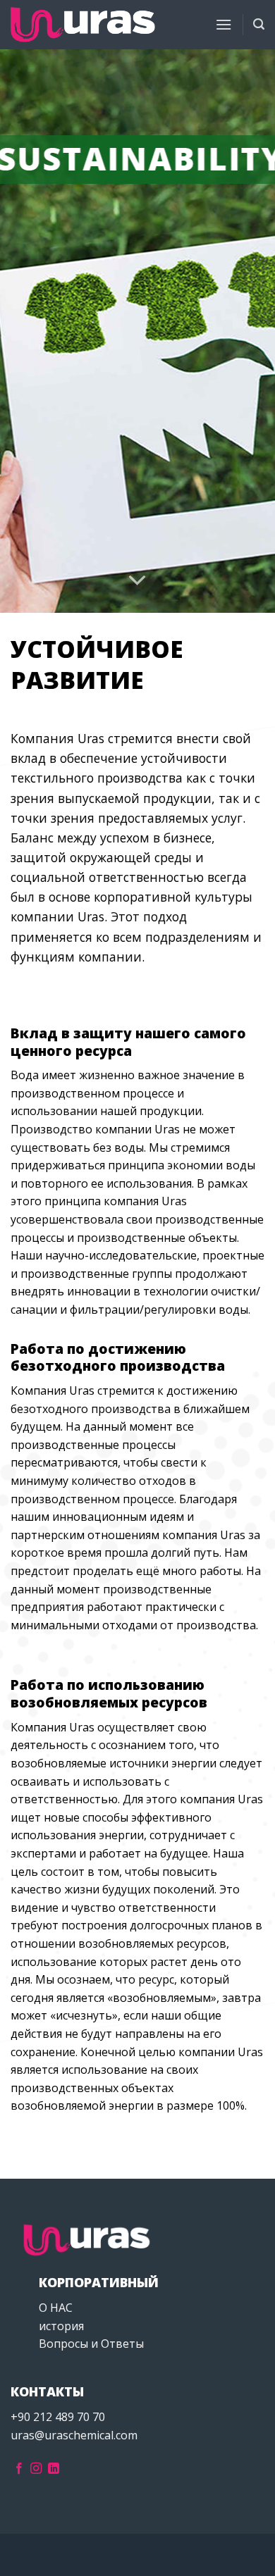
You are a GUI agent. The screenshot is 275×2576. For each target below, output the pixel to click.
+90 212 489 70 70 (58, 2417)
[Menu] (224, 24)
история (61, 2326)
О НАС (56, 2308)
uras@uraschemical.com (74, 2435)
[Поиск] (259, 24)
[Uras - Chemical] (83, 25)
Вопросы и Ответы (91, 2344)
